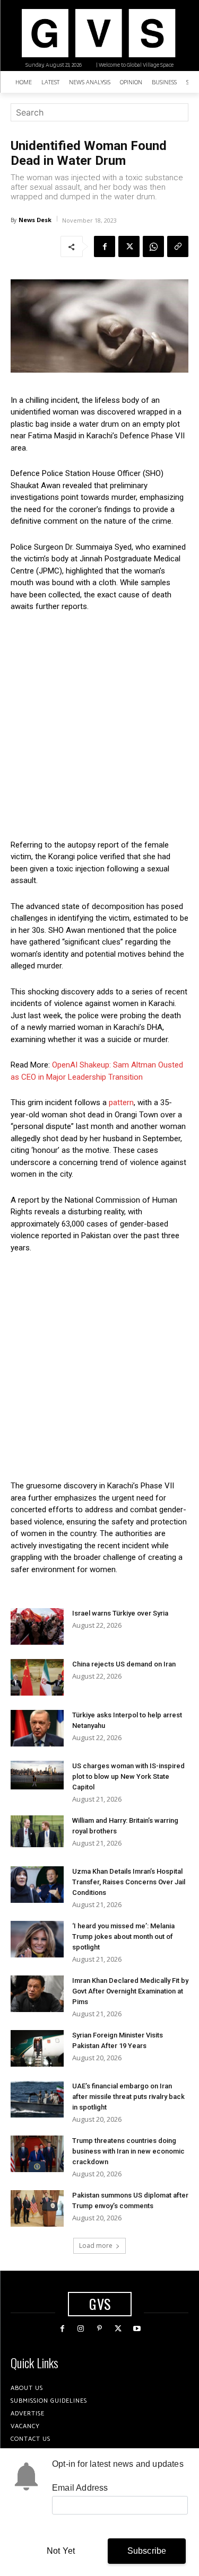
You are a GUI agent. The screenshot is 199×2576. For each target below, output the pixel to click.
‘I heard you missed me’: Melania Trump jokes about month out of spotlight (123, 1937)
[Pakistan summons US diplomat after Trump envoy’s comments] (37, 2208)
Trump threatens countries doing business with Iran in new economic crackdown (128, 2151)
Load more (96, 2246)
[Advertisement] (99, 726)
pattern (120, 1102)
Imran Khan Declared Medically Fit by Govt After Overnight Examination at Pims (130, 1991)
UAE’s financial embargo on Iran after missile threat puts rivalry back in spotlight (128, 2097)
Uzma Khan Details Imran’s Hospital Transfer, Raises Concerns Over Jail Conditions (129, 1882)
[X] (129, 246)
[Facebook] (105, 246)
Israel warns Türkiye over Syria (120, 1613)
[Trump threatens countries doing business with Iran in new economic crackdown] (37, 2154)
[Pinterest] (99, 2329)
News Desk (35, 220)
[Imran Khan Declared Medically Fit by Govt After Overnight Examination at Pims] (37, 1994)
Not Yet (61, 2551)
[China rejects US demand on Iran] (37, 1677)
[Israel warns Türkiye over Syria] (37, 1626)
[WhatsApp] (153, 246)
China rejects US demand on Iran (124, 1664)
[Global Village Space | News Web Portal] (98, 33)
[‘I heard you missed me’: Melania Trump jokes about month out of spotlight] (37, 1939)
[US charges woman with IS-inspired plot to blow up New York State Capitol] (37, 1775)
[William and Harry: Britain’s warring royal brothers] (37, 1831)
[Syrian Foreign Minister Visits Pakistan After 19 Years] (37, 2048)
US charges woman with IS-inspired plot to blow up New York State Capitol (128, 1776)
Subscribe (147, 2551)
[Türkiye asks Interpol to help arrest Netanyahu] (37, 1728)
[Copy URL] (178, 246)
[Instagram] (81, 2329)
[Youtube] (137, 2329)
